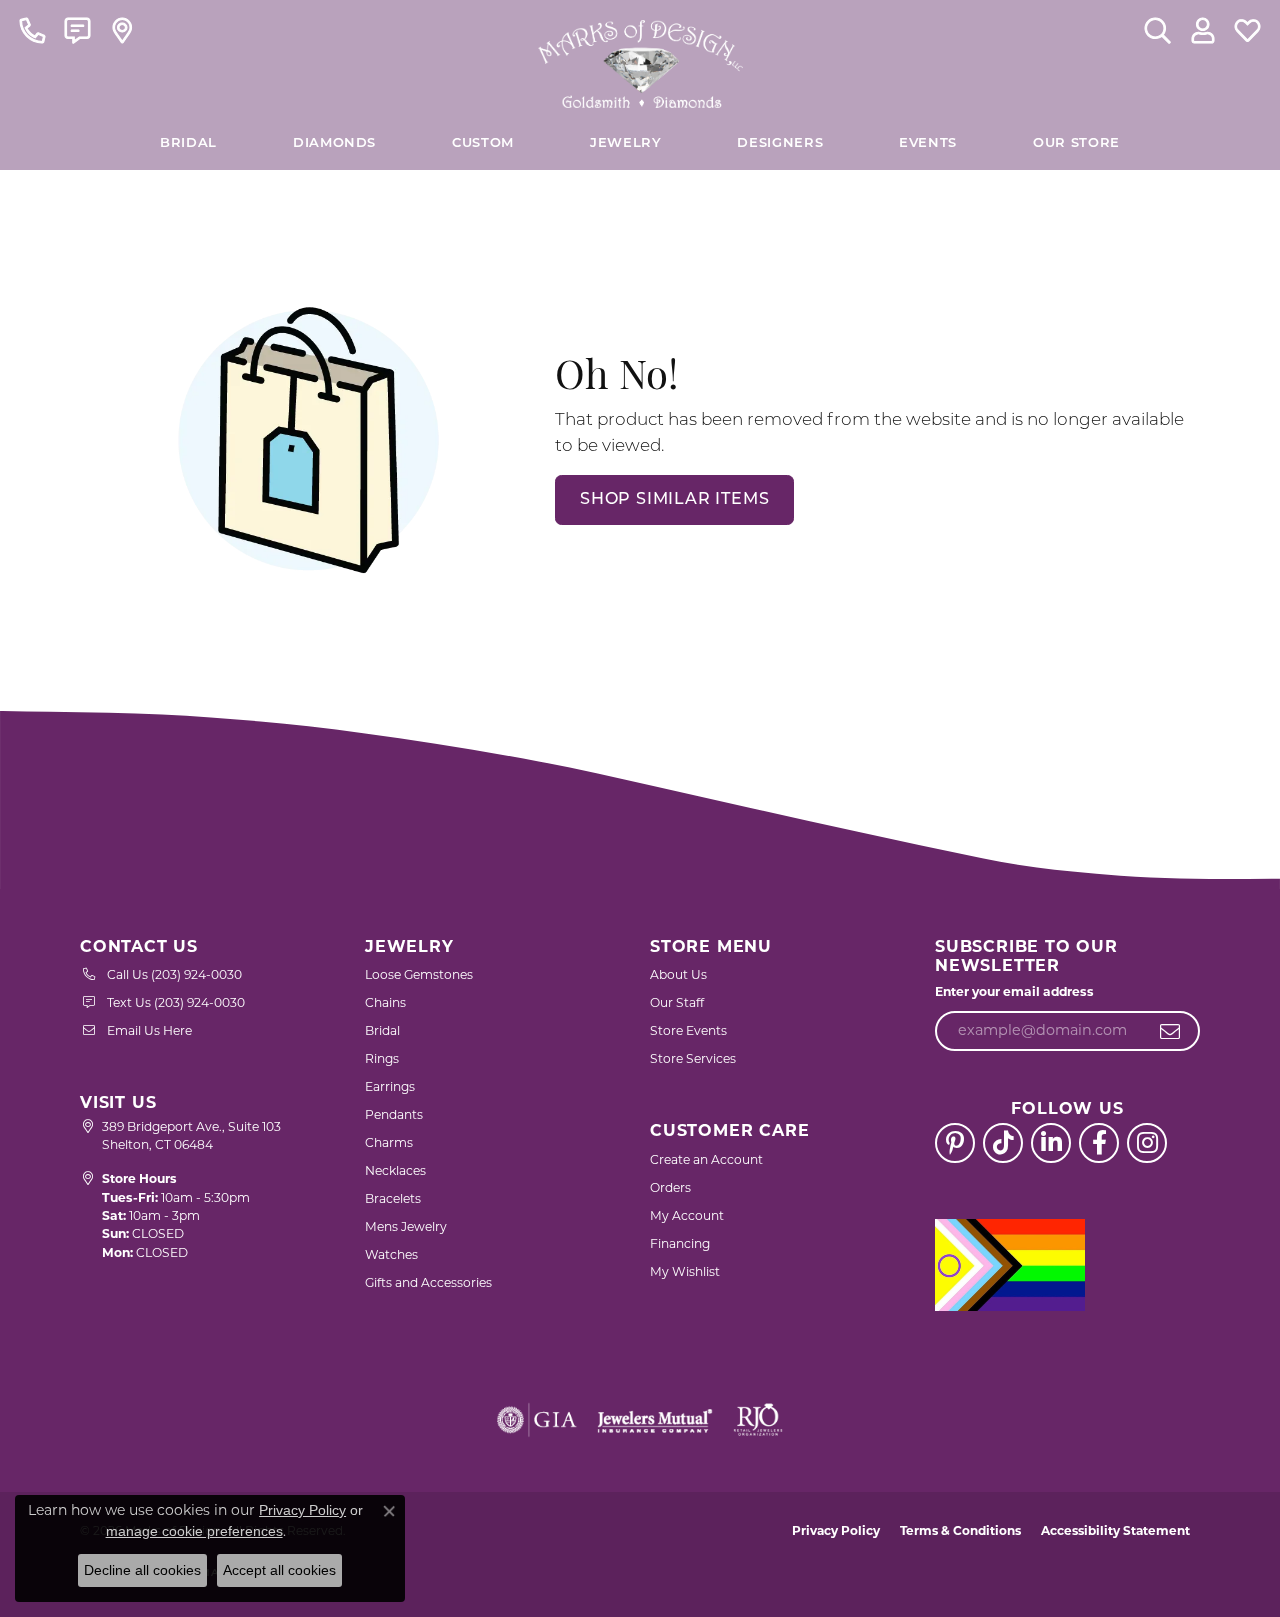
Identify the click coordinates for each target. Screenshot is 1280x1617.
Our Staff (677, 1002)
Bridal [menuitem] (382, 1030)
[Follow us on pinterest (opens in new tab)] (955, 1143)
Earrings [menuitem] (390, 1086)
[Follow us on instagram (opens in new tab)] (1147, 1143)
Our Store (1076, 143)
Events (928, 143)
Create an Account (706, 1159)
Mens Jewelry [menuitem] (406, 1226)
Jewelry (625, 143)
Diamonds (334, 143)
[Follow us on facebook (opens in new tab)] (1099, 1143)
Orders (670, 1187)
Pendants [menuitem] (394, 1114)
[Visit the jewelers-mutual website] (654, 1420)
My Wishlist (685, 1271)
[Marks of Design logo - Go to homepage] (640, 59)
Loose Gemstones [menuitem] (419, 974)
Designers (780, 143)
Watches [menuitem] (391, 1254)
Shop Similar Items (674, 500)
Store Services (693, 1058)
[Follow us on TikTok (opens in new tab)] (1003, 1143)
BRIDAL (188, 143)
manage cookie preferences (194, 1531)
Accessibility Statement (1115, 1530)
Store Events (688, 1030)
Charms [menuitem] (389, 1142)
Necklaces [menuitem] (395, 1170)
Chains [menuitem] (385, 1002)
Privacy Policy (836, 1530)
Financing (680, 1243)
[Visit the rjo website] (758, 1420)
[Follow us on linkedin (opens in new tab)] (1051, 1143)
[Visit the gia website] (537, 1420)
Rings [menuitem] (382, 1058)
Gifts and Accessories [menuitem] (428, 1282)
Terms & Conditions (960, 1530)
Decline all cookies (142, 1570)
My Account (687, 1215)
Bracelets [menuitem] (393, 1198)
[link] (32, 30)
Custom (483, 143)
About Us (678, 974)
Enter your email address (1014, 991)
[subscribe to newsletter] (1170, 1031)
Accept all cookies (279, 1570)
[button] (1157, 30)
